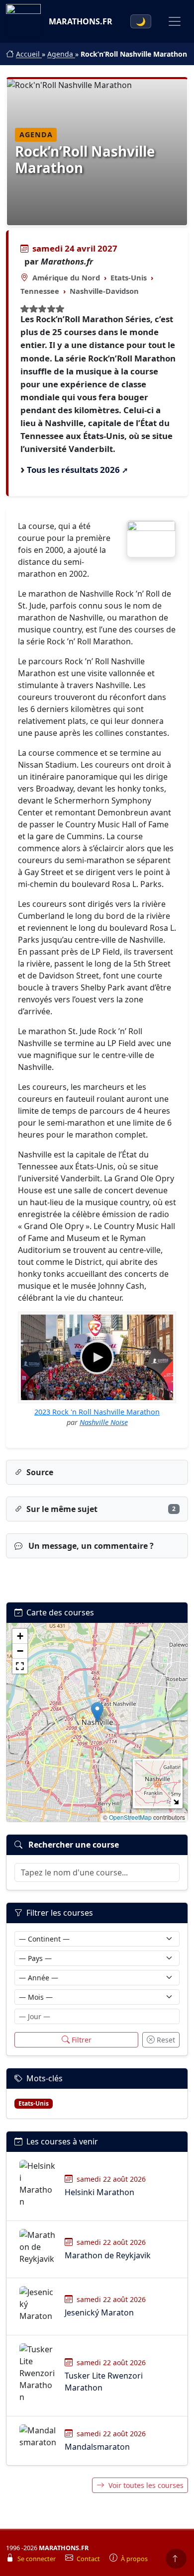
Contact (89, 2559)
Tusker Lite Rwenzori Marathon (104, 2382)
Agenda (61, 54)
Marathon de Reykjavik (108, 2255)
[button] (97, 1712)
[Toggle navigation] (175, 21)
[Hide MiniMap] (176, 1802)
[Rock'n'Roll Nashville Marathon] (151, 539)
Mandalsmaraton (97, 2447)
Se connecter (37, 2559)
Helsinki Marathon (99, 2192)
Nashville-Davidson (104, 291)
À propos (134, 2559)
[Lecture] (97, 1357)
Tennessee (40, 291)
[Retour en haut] (176, 2559)
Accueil (29, 54)
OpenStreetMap (130, 1817)
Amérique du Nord (66, 277)
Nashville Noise (104, 1422)
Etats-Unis (129, 277)
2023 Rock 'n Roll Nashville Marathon (97, 1412)
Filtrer (82, 2040)
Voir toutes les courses (146, 2485)
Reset (166, 2040)
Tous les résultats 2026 (73, 470)
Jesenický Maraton (99, 2312)
